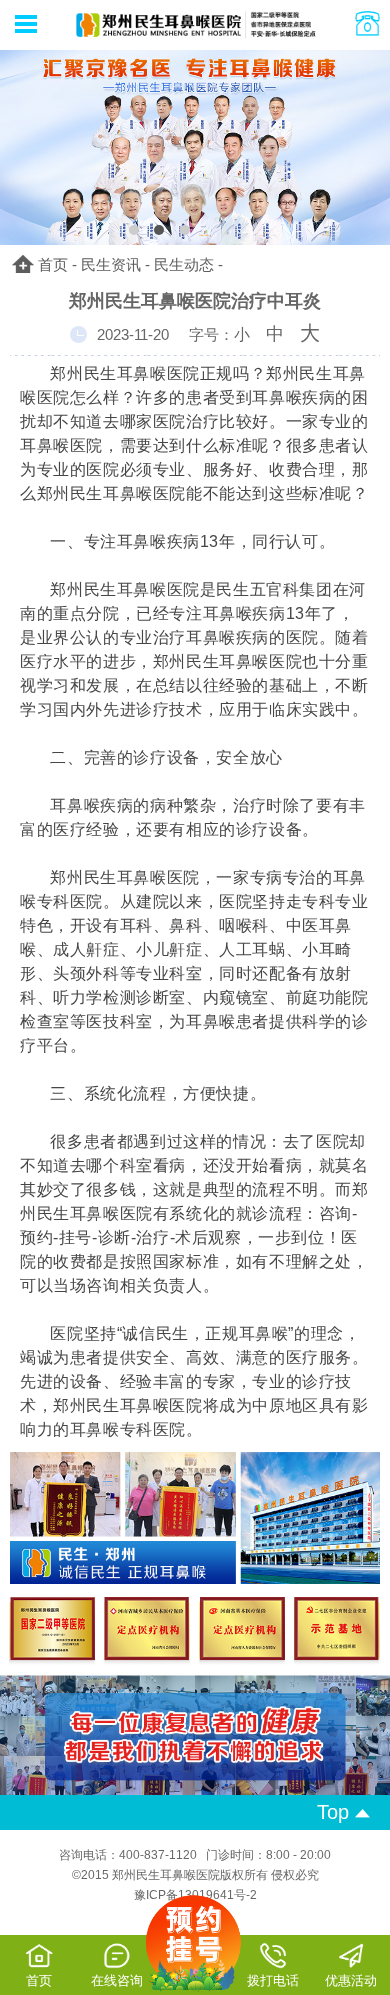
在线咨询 (117, 1980)
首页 (53, 264)
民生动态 (184, 264)
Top (336, 1812)
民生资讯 (111, 264)
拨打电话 (273, 1980)
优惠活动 (351, 1980)
